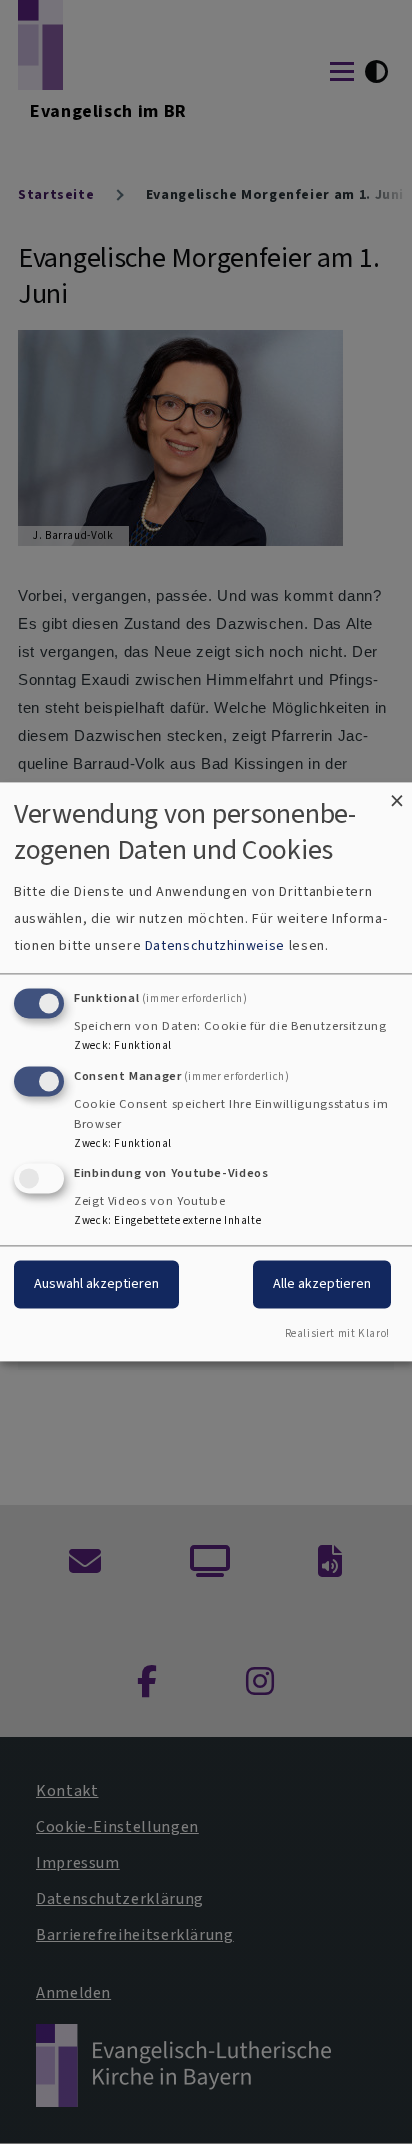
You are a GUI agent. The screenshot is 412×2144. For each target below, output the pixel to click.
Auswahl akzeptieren (96, 1284)
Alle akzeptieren (322, 1284)
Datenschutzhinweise (215, 945)
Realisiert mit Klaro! (337, 1334)
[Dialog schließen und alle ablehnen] (397, 794)
